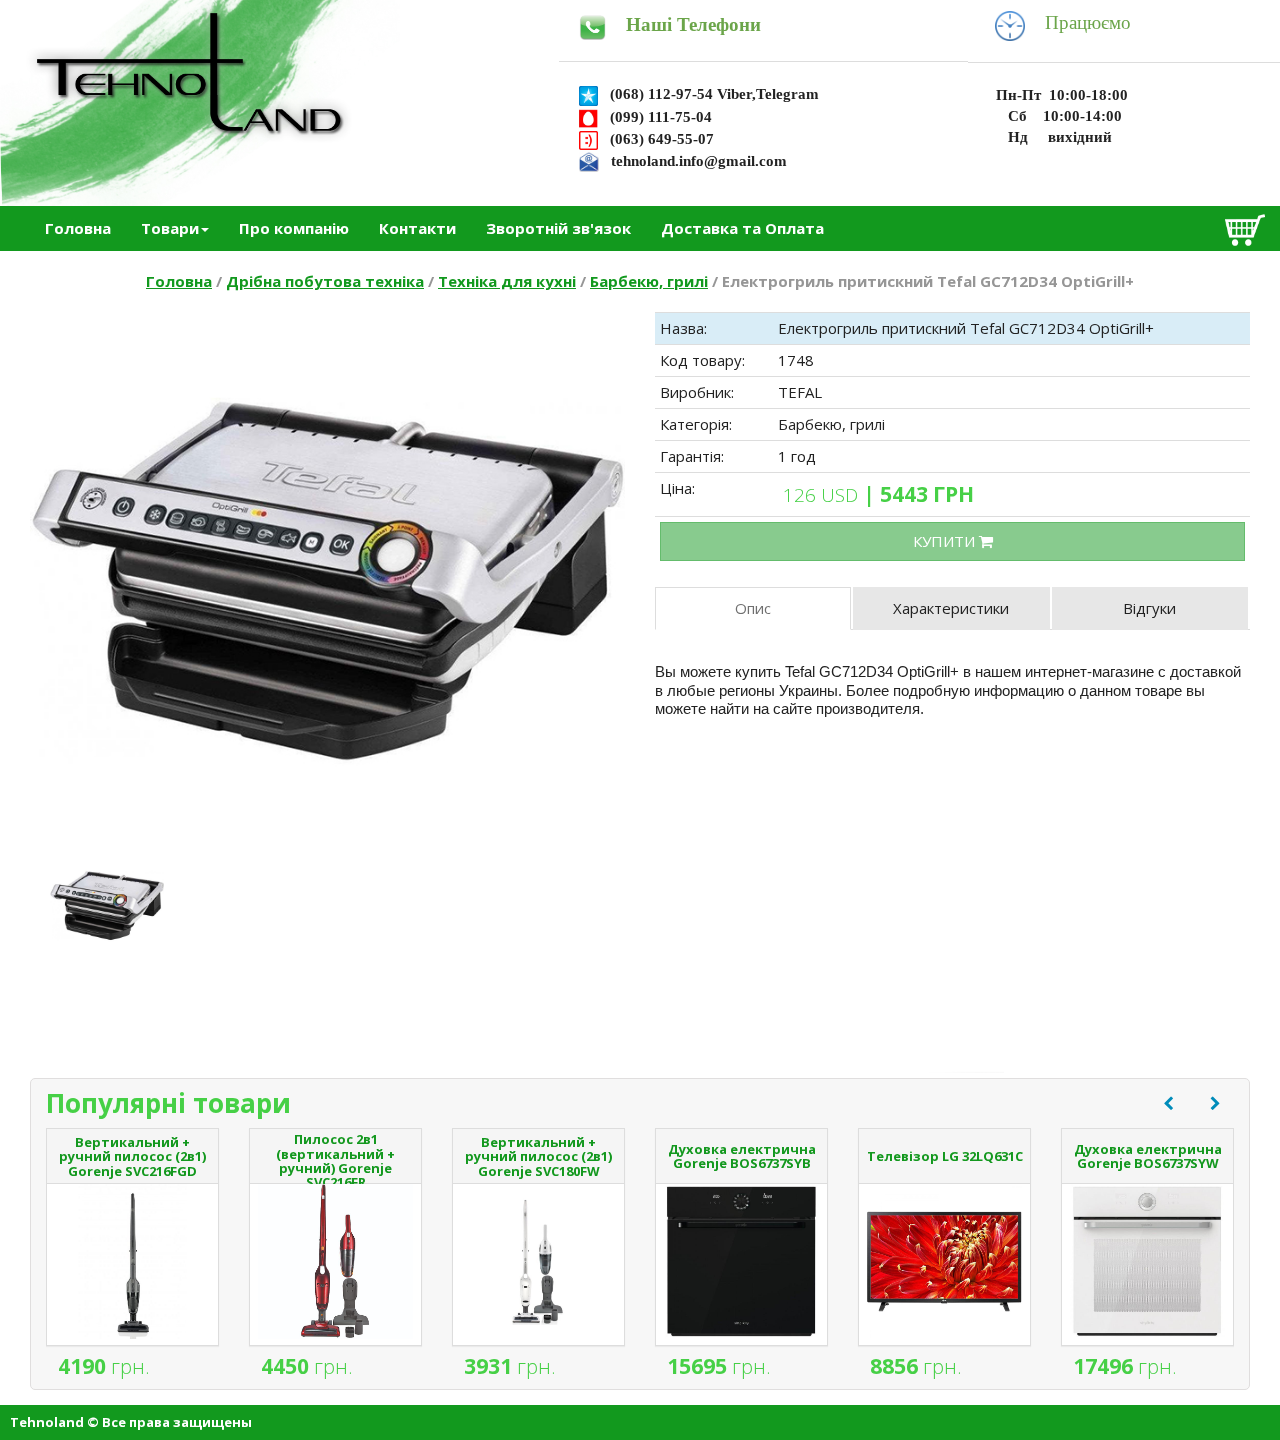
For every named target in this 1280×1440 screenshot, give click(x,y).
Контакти (417, 228)
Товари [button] (170, 228)
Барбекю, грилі (649, 281)
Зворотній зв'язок (558, 228)
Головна (78, 228)
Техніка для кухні (507, 281)
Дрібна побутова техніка (325, 281)
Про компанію (294, 228)
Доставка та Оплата (742, 228)
